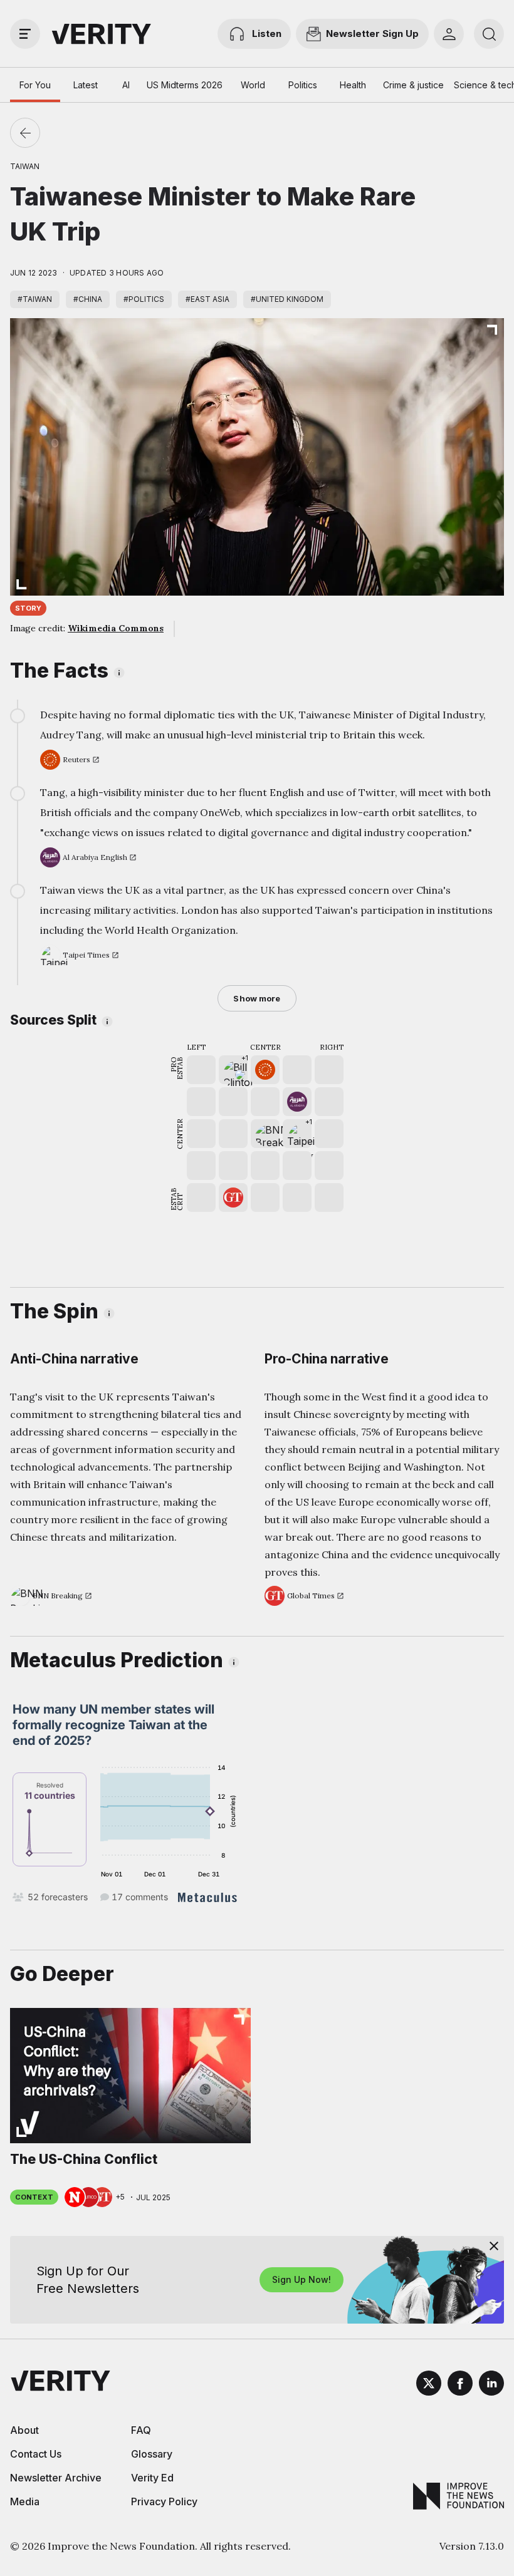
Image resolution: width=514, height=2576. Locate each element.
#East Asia (207, 299)
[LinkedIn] (491, 2385)
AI (126, 85)
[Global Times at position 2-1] (233, 1197)
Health (353, 85)
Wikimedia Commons (116, 628)
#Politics (144, 299)
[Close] (494, 2246)
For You (35, 85)
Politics (303, 85)
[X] (429, 2385)
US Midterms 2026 (185, 85)
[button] (233, 1070)
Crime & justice (413, 85)
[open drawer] (25, 34)
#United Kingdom (287, 299)
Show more (257, 998)
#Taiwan (35, 299)
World (253, 85)
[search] (489, 34)
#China (88, 299)
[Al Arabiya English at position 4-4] (297, 1102)
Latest (86, 85)
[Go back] (25, 133)
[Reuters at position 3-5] (265, 1070)
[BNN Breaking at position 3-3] (265, 1134)
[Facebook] (460, 2385)
